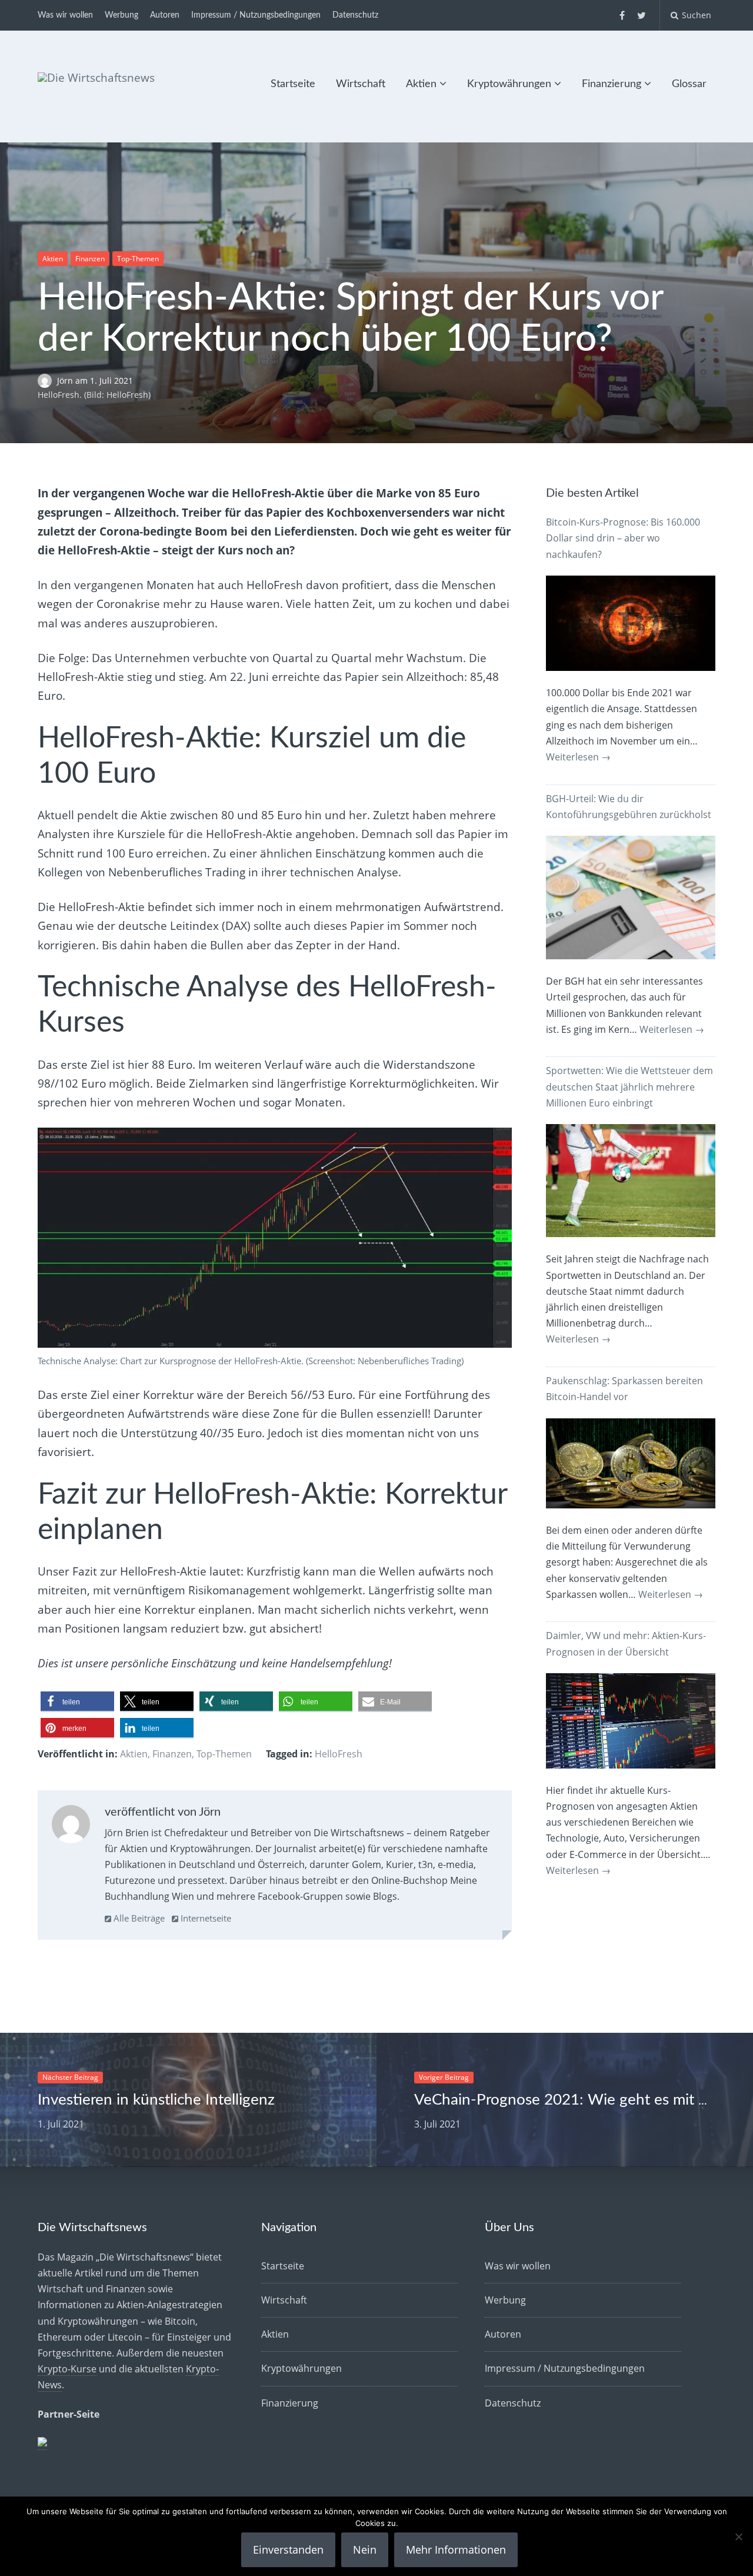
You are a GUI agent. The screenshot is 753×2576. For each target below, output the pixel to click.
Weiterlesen (578, 757)
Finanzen (90, 259)
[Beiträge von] (47, 380)
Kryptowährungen (509, 84)
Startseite (293, 84)
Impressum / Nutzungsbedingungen (256, 15)
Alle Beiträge (138, 1918)
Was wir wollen (65, 15)
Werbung (121, 15)
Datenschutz (355, 15)
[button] (77, 1702)
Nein (365, 2550)
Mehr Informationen (456, 2550)
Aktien (421, 84)
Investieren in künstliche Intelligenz (156, 2100)
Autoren (165, 15)
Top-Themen (138, 259)
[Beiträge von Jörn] (71, 1827)
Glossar (689, 84)
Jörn (66, 380)
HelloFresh (339, 1754)
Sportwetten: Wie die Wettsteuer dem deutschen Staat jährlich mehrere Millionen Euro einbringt (629, 1086)
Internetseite (205, 1918)
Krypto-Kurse (67, 2369)
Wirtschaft (361, 84)
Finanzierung (612, 84)
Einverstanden (288, 2550)
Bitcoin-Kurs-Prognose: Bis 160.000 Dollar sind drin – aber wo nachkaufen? (623, 538)
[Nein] (738, 2537)
